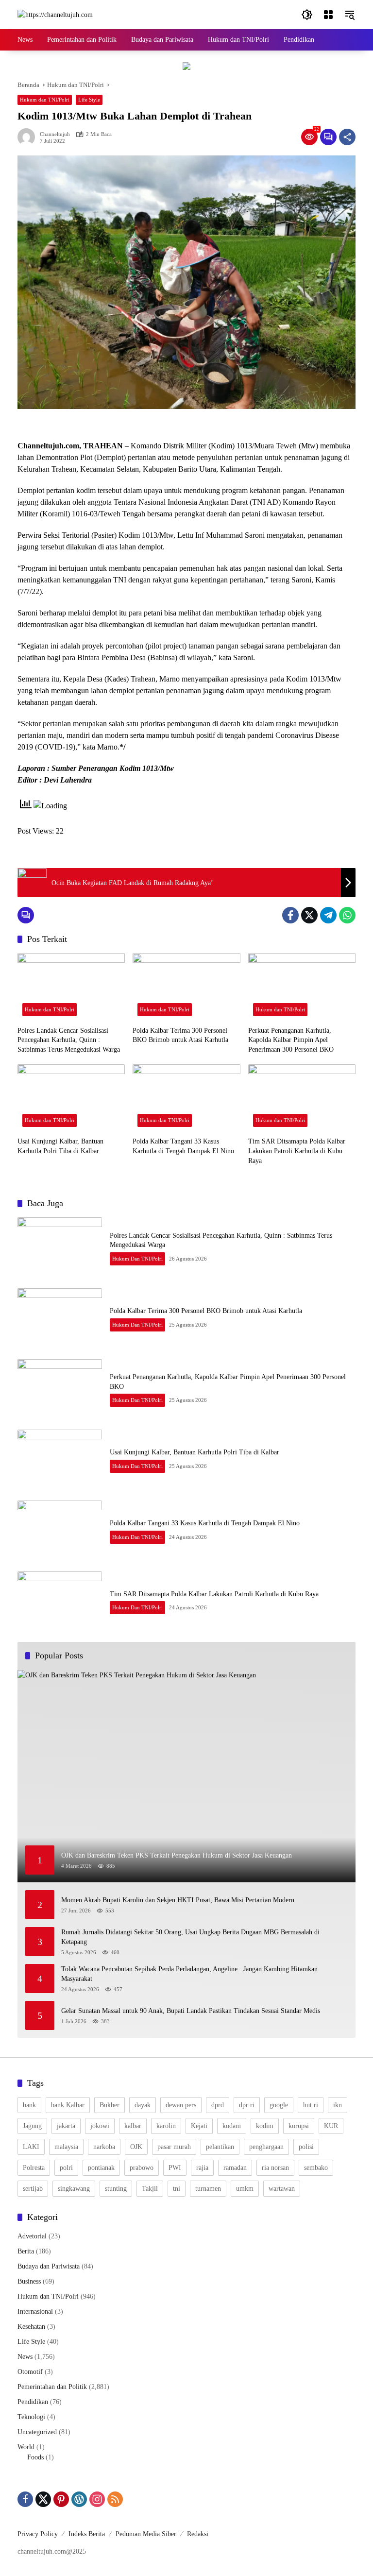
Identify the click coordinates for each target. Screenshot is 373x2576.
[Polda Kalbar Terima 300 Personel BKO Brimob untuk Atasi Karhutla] (186, 987)
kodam (232, 2126)
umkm (245, 2189)
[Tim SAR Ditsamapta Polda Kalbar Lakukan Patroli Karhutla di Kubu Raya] (302, 1098)
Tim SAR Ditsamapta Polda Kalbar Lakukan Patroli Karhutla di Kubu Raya (297, 1151)
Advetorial (32, 2236)
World (26, 2447)
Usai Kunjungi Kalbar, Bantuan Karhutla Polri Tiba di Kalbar (60, 1146)
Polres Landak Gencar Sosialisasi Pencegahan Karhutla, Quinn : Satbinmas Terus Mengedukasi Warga (69, 1040)
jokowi (100, 2126)
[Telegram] (328, 915)
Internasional (35, 2312)
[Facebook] (290, 915)
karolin (166, 2126)
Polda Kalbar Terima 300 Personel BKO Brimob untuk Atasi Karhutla (180, 1035)
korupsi (299, 2126)
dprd (218, 2105)
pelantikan (220, 2147)
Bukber (110, 2105)
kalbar (133, 2126)
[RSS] (115, 2499)
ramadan (235, 2168)
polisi (306, 2147)
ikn (338, 2105)
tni (177, 2189)
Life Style (89, 100)
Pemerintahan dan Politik (52, 2387)
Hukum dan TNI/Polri (45, 100)
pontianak (101, 2168)
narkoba (104, 2147)
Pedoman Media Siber (146, 2534)
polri (66, 2168)
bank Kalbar (68, 2105)
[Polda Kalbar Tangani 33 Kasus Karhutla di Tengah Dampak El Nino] (186, 1098)
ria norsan (275, 2168)
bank (29, 2105)
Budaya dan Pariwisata (49, 2266)
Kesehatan (31, 2327)
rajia (202, 2168)
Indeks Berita (87, 2534)
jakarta (66, 2126)
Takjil (150, 2189)
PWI (175, 2168)
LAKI (31, 2147)
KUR (331, 2126)
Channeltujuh (55, 134)
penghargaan (266, 2147)
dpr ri (247, 2105)
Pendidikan (33, 2402)
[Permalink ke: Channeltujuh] (29, 137)
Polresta (34, 2168)
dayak (143, 2105)
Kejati (199, 2126)
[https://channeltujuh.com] (55, 14)
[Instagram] (97, 2499)
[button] (307, 15)
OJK (136, 2147)
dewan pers (181, 2105)
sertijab (33, 2189)
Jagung (32, 2126)
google (279, 2105)
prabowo (142, 2168)
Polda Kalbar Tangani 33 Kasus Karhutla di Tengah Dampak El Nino (183, 1146)
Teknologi (31, 2417)
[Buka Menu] (328, 15)
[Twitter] (309, 915)
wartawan (282, 2189)
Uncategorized (37, 2432)
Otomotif (30, 2372)
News (25, 2357)
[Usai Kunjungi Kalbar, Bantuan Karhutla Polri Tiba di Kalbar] (71, 1098)
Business (29, 2281)
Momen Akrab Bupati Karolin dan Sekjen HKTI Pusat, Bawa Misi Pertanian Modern (180, 1900)
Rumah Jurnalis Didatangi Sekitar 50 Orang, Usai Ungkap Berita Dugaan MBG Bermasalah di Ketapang (190, 1937)
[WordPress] (79, 2499)
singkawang (74, 2189)
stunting (116, 2189)
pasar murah (174, 2147)
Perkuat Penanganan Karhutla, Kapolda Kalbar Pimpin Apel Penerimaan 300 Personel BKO (291, 1040)
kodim (265, 2126)
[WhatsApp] (347, 915)
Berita (26, 2251)
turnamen (208, 2189)
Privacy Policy (38, 2534)
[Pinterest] (61, 2499)
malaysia (66, 2147)
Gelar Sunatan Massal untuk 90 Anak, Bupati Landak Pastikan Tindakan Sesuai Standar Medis (191, 2011)
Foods (35, 2457)
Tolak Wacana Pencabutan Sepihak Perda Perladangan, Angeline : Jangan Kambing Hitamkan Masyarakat (189, 1974)
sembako (316, 2168)
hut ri (311, 2105)
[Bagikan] (347, 137)
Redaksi (198, 2534)
